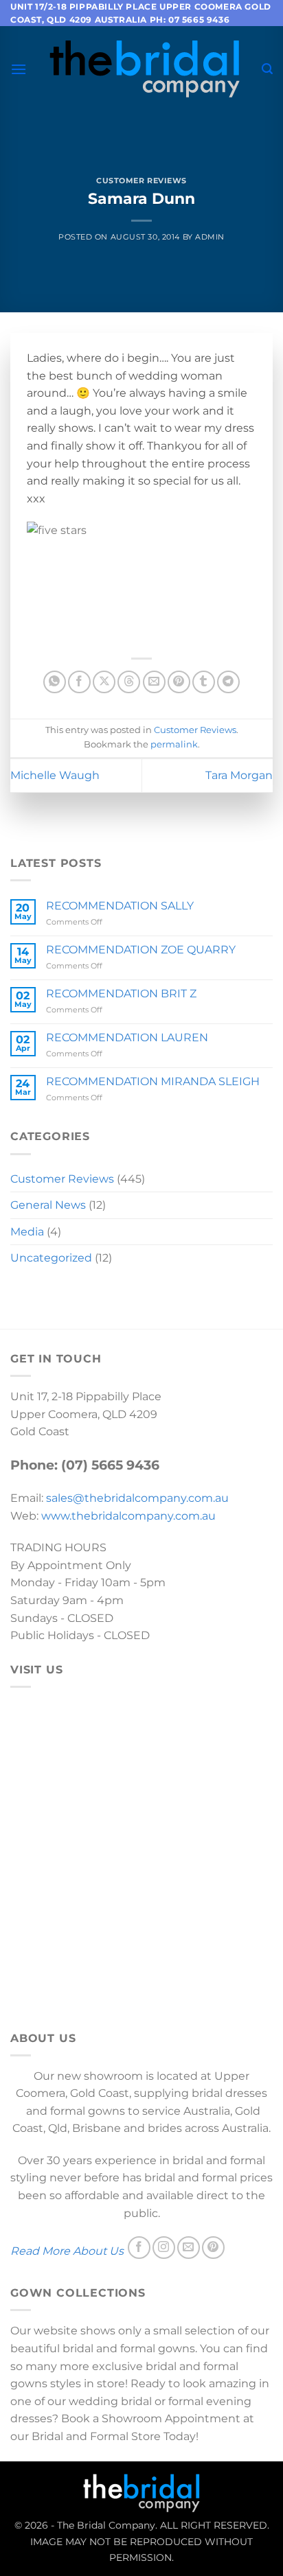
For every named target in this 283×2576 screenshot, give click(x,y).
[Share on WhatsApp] (55, 682)
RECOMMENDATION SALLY (120, 906)
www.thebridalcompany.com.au (128, 1516)
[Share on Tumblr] (204, 682)
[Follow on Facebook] (139, 2248)
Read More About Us (67, 2251)
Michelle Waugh (55, 775)
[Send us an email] (189, 2248)
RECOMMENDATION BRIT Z (121, 994)
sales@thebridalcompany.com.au (137, 1498)
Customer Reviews (141, 181)
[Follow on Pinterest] (213, 2248)
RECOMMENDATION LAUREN (127, 1037)
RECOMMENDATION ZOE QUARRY (141, 950)
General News (48, 1205)
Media (27, 1232)
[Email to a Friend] (154, 682)
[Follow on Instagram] (164, 2248)
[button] (19, 69)
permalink (174, 744)
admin (210, 237)
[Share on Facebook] (79, 682)
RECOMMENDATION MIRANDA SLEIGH (153, 1081)
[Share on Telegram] (228, 682)
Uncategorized (51, 1258)
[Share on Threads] (129, 682)
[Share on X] (104, 682)
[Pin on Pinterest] (179, 682)
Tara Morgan (239, 775)
